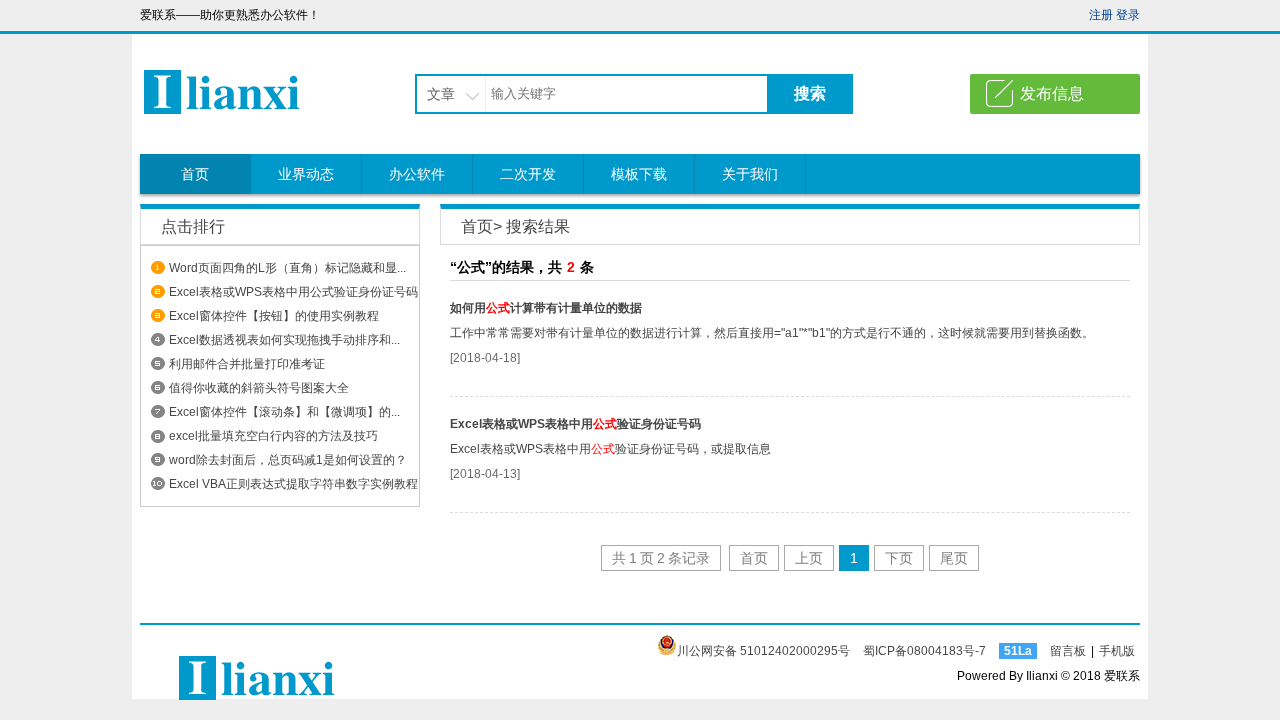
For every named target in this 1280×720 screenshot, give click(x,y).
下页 (899, 558)
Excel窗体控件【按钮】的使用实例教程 (274, 316)
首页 (195, 174)
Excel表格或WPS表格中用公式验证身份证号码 (293, 292)
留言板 (1068, 651)
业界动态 (306, 174)
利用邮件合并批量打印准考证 (247, 364)
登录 (1128, 15)
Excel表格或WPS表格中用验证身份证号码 (575, 424)
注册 (1101, 15)
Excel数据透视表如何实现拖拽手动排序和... (284, 340)
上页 (809, 558)
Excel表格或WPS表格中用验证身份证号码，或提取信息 (610, 449)
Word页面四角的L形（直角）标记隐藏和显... (287, 268)
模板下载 (639, 174)
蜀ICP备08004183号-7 (924, 651)
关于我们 (750, 174)
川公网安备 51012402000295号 (763, 651)
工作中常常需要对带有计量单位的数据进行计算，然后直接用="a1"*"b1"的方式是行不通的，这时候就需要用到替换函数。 (772, 333)
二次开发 (528, 174)
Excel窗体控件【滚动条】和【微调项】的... (284, 412)
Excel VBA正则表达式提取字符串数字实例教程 (293, 484)
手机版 (1117, 651)
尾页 (954, 558)
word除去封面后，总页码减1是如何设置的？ (288, 460)
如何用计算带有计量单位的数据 (546, 308)
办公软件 (417, 174)
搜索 (810, 93)
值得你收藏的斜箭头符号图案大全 (259, 388)
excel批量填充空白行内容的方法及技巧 (273, 436)
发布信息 (1052, 93)
